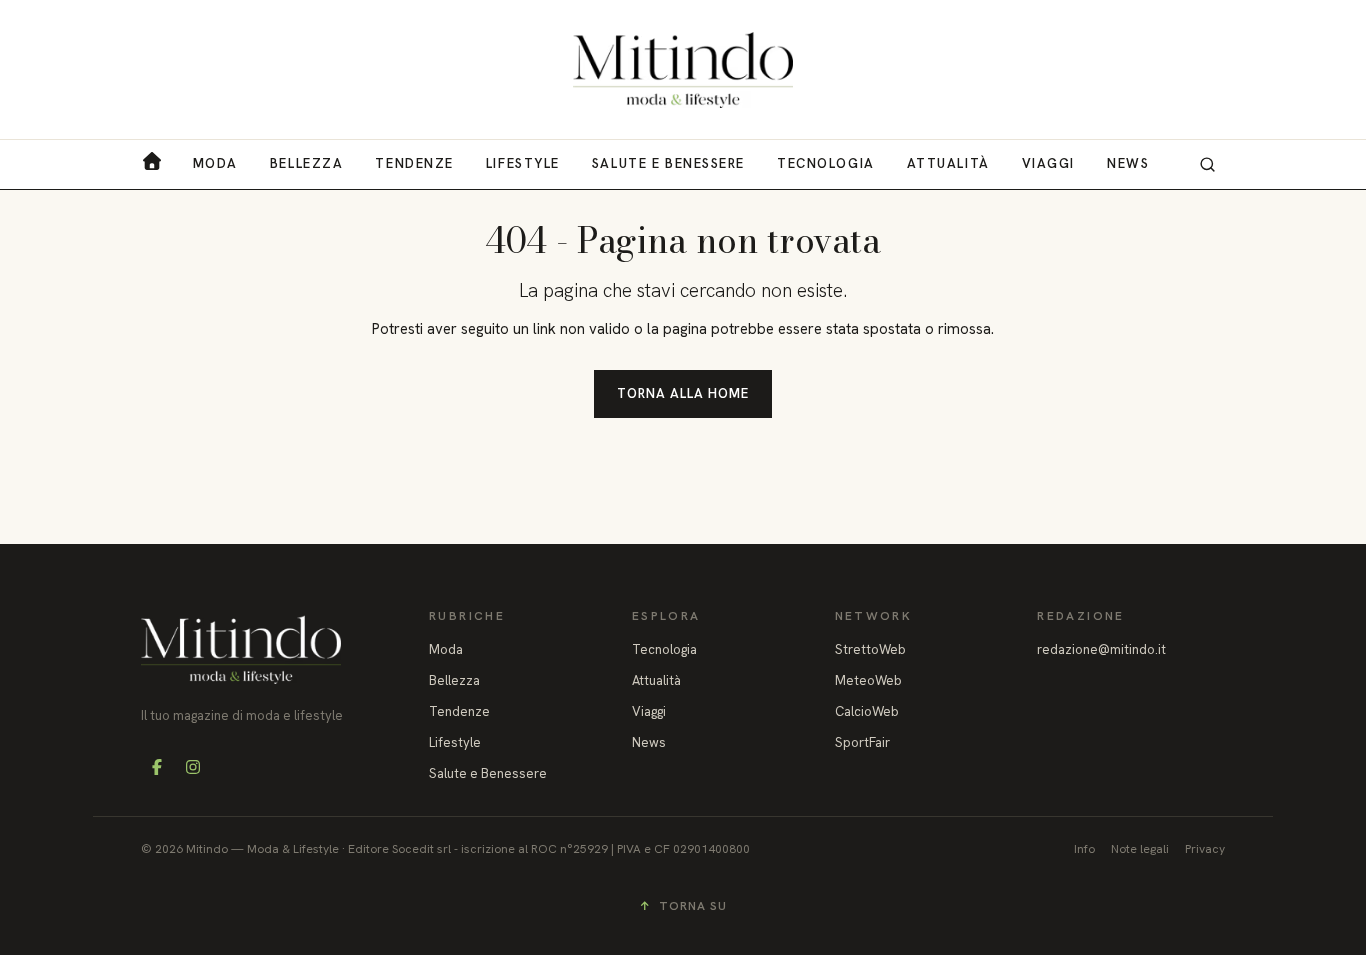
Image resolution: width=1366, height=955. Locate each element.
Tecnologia (826, 163)
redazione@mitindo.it (1101, 649)
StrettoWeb (870, 649)
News (1128, 163)
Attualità (948, 163)
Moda (215, 163)
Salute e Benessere (668, 163)
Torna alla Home (683, 393)
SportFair (862, 742)
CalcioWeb (867, 711)
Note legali (1140, 849)
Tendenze (414, 163)
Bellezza (306, 163)
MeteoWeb (868, 680)
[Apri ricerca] (1207, 164)
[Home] (683, 70)
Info (1084, 849)
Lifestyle (523, 163)
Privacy (1205, 849)
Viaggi (1048, 163)
